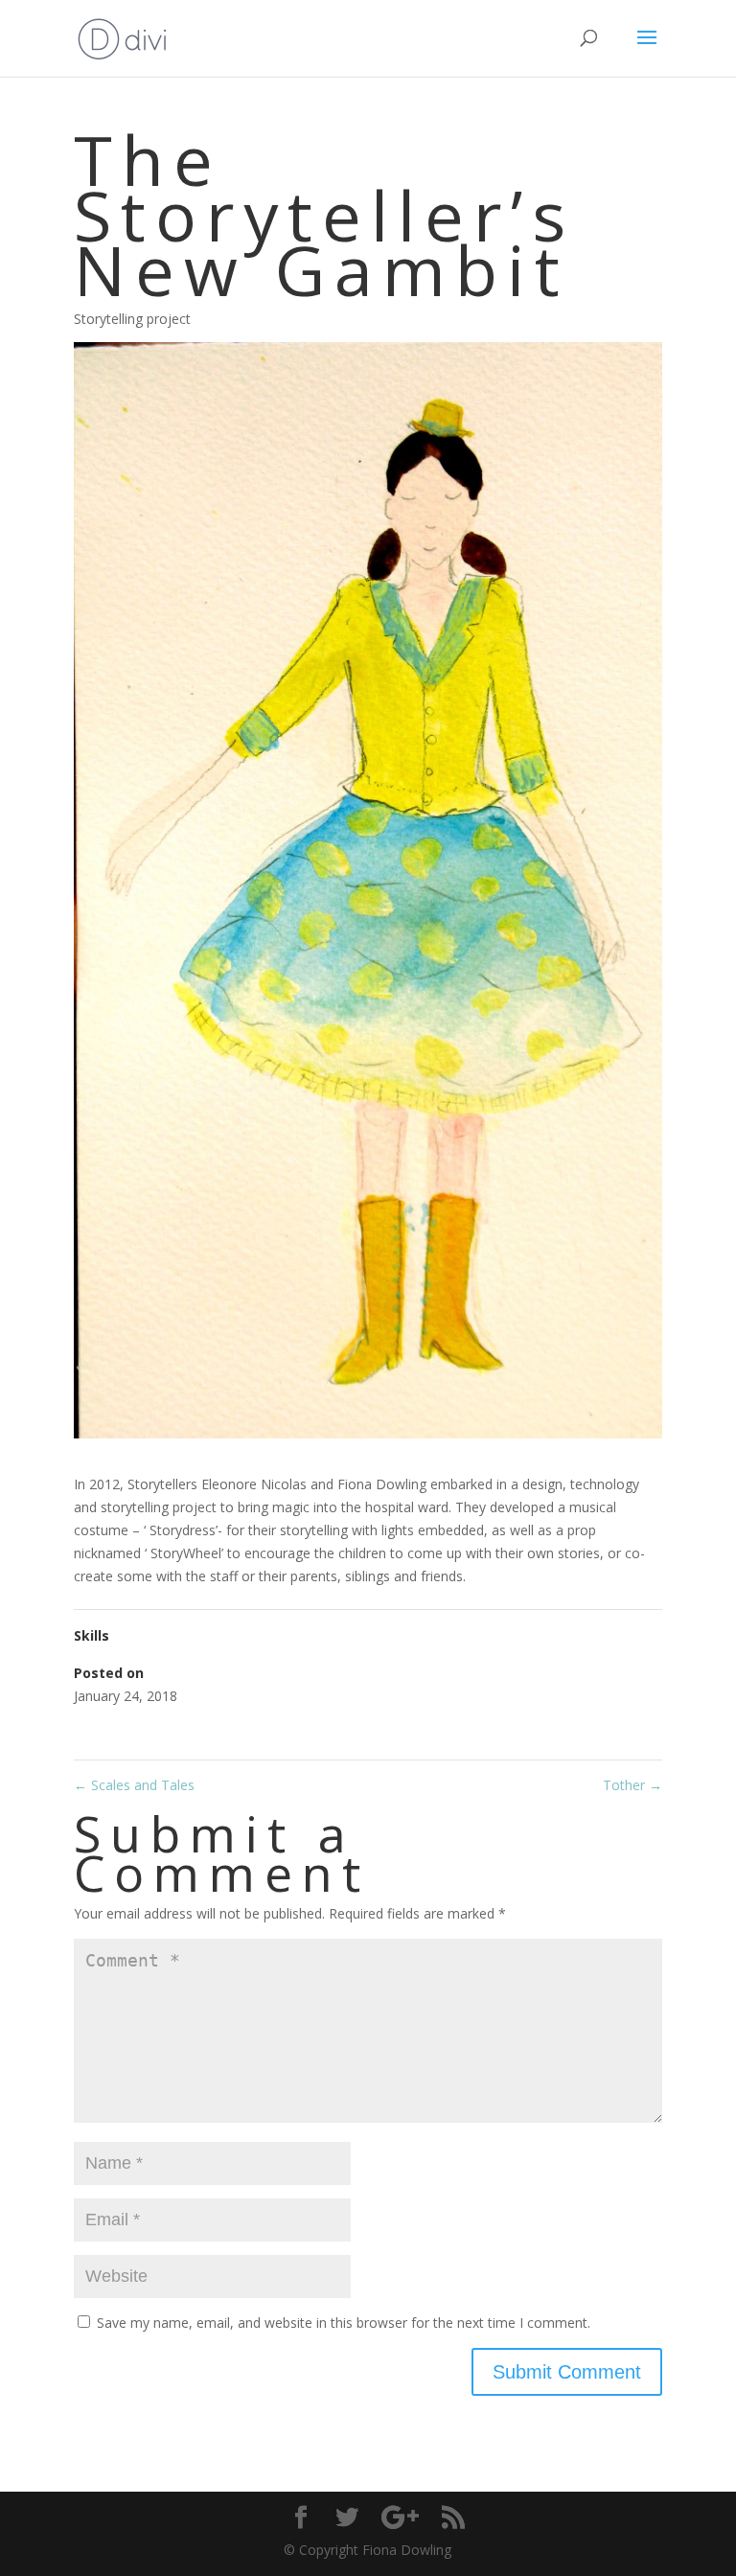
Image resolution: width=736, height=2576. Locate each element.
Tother (632, 1785)
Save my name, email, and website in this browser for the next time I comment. (344, 2323)
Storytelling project (132, 319)
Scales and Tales (134, 1785)
